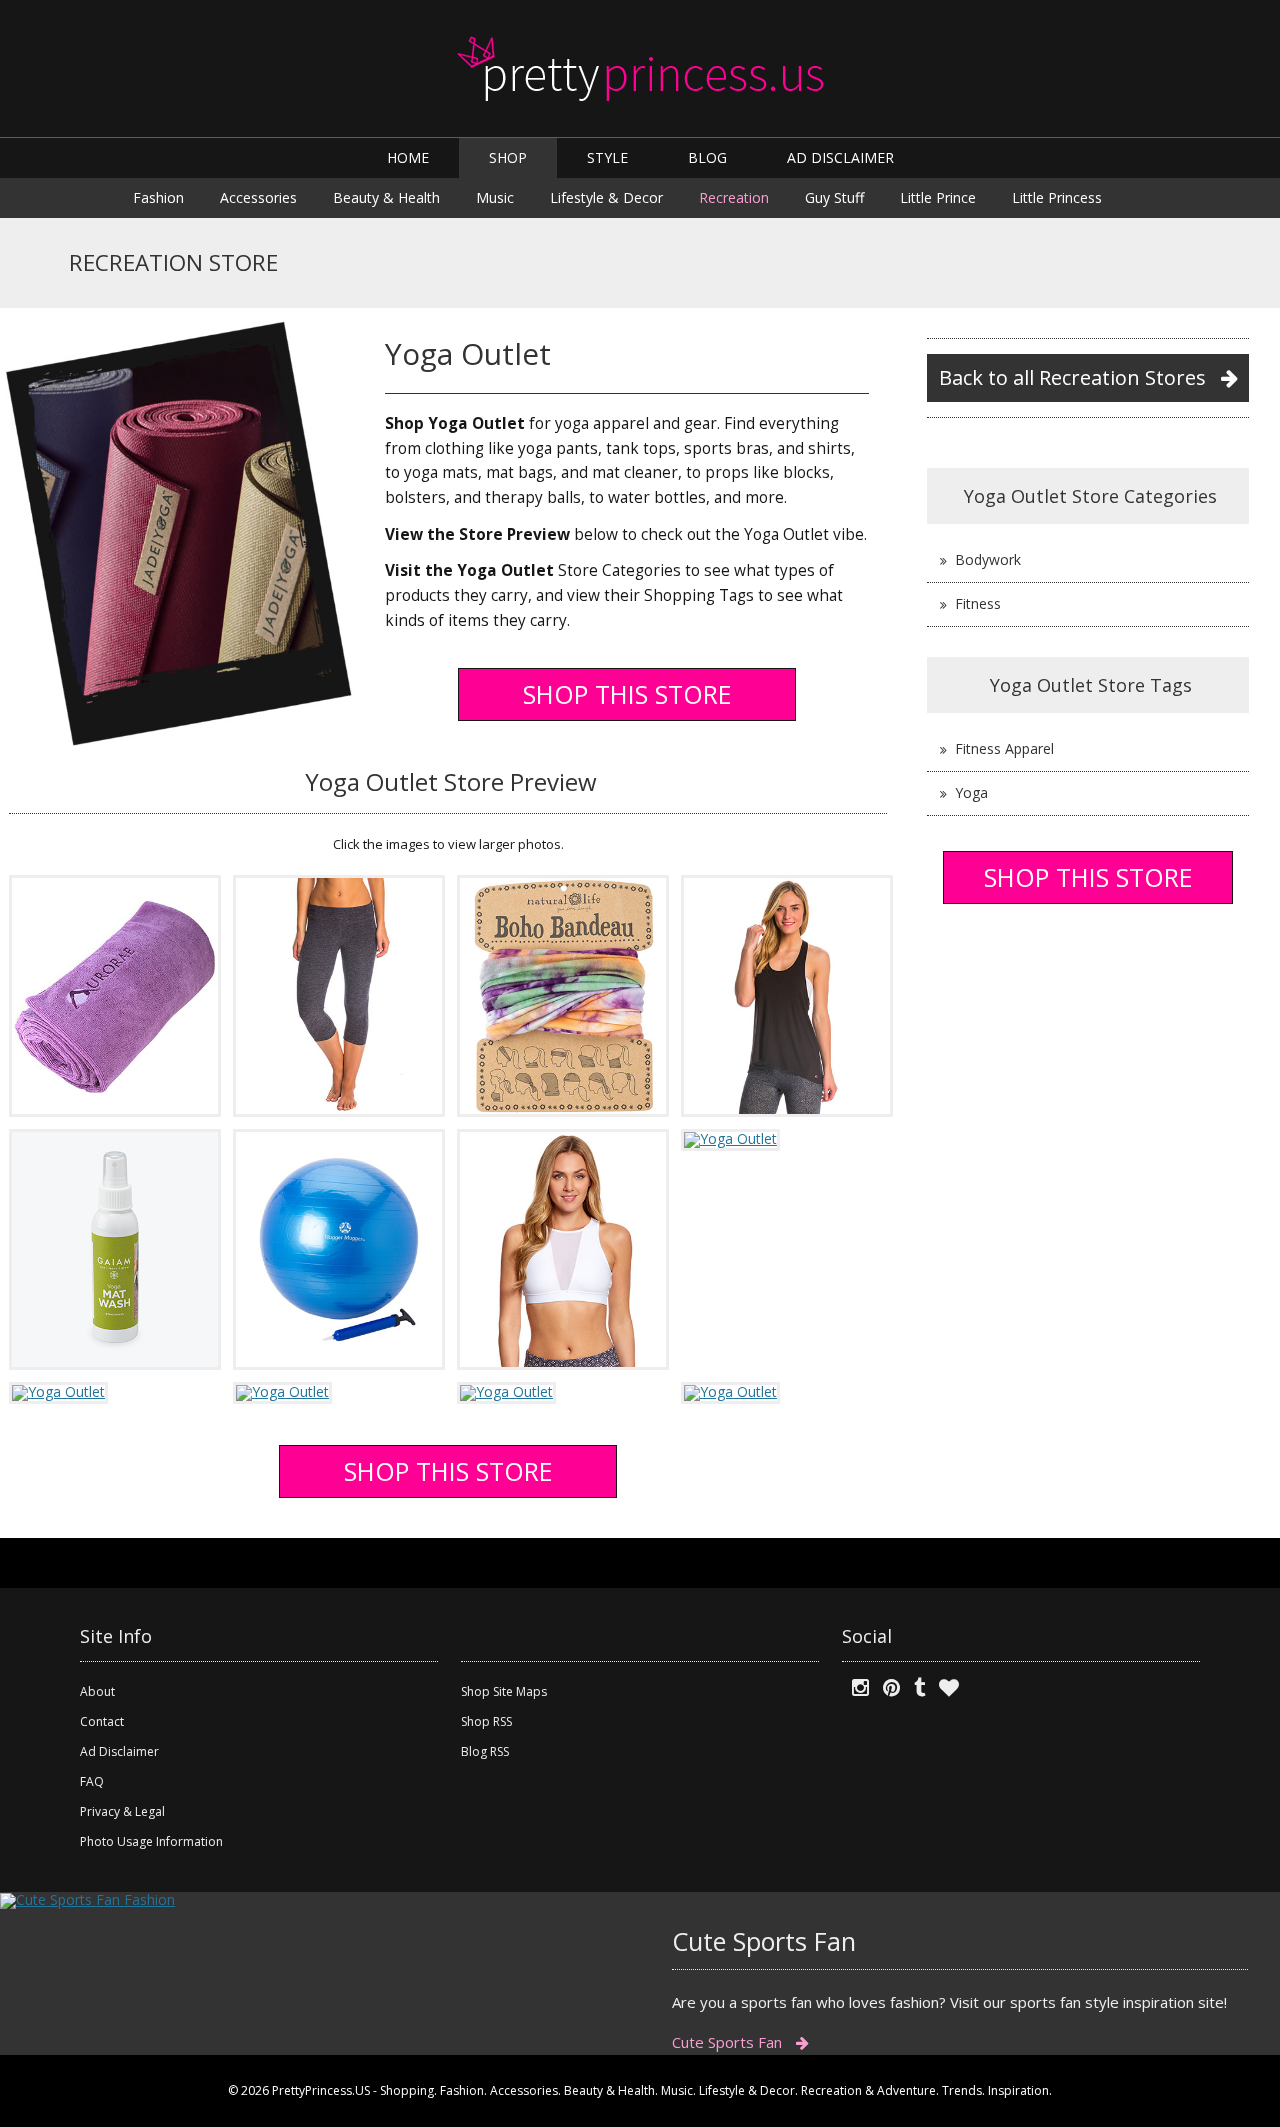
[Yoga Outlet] (115, 994)
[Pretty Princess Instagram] (855, 1687)
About (97, 1691)
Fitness (978, 603)
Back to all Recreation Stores (1075, 377)
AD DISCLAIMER (840, 157)
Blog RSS (485, 1751)
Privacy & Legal (122, 1811)
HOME (408, 157)
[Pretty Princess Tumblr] (914, 1687)
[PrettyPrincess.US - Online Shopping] (640, 68)
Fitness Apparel (1004, 748)
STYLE (607, 157)
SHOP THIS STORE (627, 694)
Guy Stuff (834, 197)
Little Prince (938, 197)
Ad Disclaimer (119, 1751)
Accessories (258, 197)
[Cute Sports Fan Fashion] (87, 1898)
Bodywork (988, 559)
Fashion (158, 197)
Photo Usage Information (151, 1841)
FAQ (92, 1781)
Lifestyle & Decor (606, 197)
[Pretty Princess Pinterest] (886, 1687)
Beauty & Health (386, 197)
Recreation (734, 197)
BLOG (707, 157)
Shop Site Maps (504, 1691)
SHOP (508, 157)
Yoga (971, 792)
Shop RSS (486, 1721)
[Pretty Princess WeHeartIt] (944, 1687)
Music (495, 197)
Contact (102, 1721)
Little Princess (1057, 197)
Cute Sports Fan (729, 2042)
